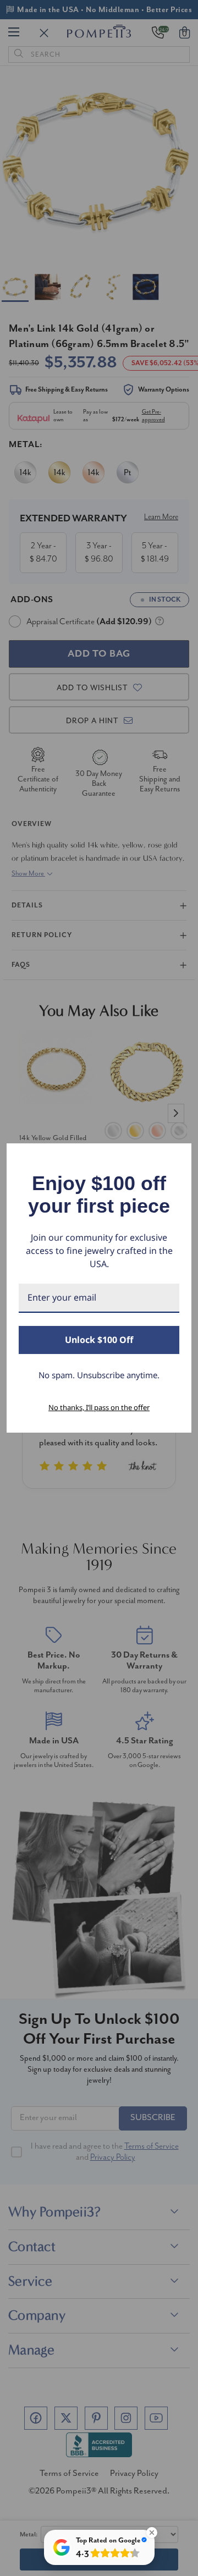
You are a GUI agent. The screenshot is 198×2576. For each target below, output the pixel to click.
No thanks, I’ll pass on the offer (99, 1407)
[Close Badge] (152, 2533)
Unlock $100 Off (99, 1340)
